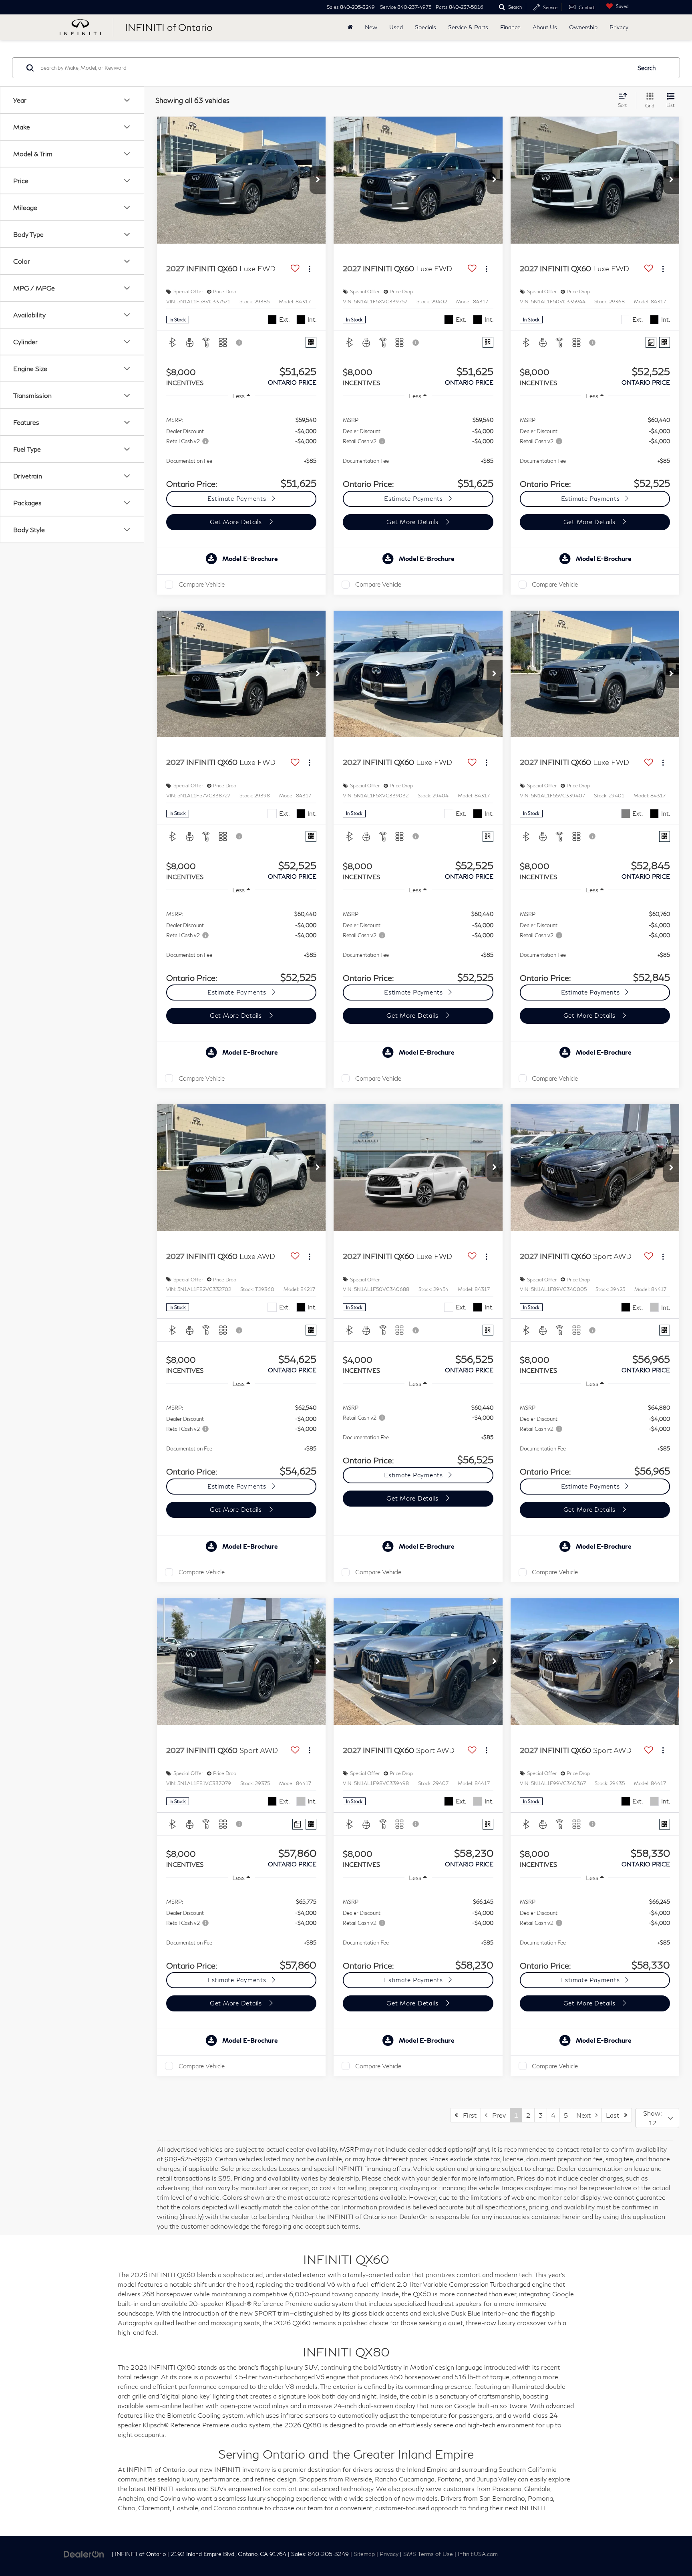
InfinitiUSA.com (478, 2554)
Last (615, 2115)
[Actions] (309, 269)
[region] (241, 448)
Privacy (619, 27)
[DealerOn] (84, 2553)
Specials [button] (425, 27)
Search (647, 68)
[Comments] (651, 342)
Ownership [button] (583, 27)
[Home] (350, 27)
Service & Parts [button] (468, 27)
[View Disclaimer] (239, 343)
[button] (318, 180)
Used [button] (396, 27)
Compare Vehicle (202, 584)
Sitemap (364, 2554)
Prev (497, 2115)
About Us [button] (545, 27)
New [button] (371, 27)
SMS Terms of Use (428, 2554)
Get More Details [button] (237, 522)
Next (586, 2115)
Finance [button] (510, 27)
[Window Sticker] (311, 342)
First (467, 2115)
